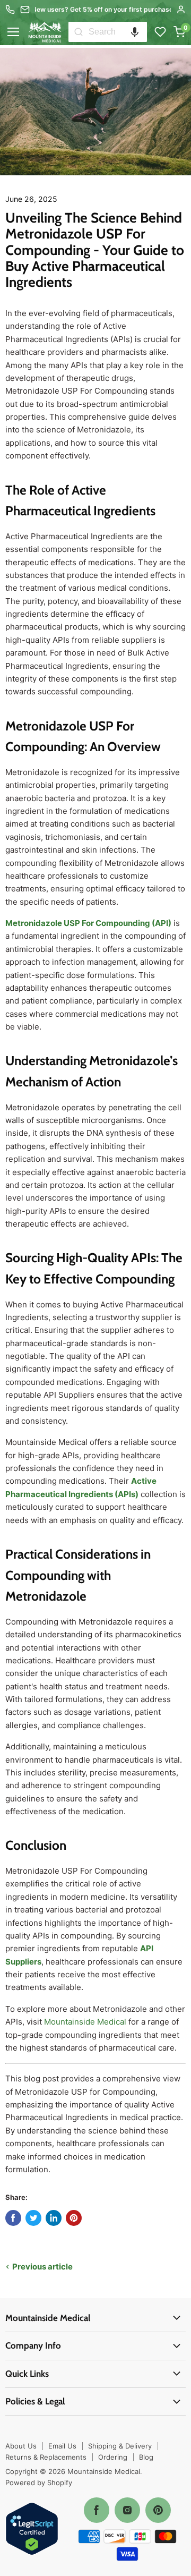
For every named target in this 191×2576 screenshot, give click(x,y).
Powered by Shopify (39, 2483)
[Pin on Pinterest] (74, 2218)
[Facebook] (97, 2510)
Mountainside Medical (85, 2022)
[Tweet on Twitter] (33, 2218)
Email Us (62, 2446)
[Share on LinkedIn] (54, 2218)
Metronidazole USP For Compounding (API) (88, 923)
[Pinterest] (158, 2510)
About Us (21, 2446)
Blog (146, 2457)
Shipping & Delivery (120, 2446)
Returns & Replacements (46, 2457)
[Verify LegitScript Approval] (32, 2530)
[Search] (79, 32)
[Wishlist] (160, 32)
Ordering (113, 2457)
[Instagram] (127, 2510)
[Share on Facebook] (13, 2218)
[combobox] (118, 32)
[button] (135, 32)
